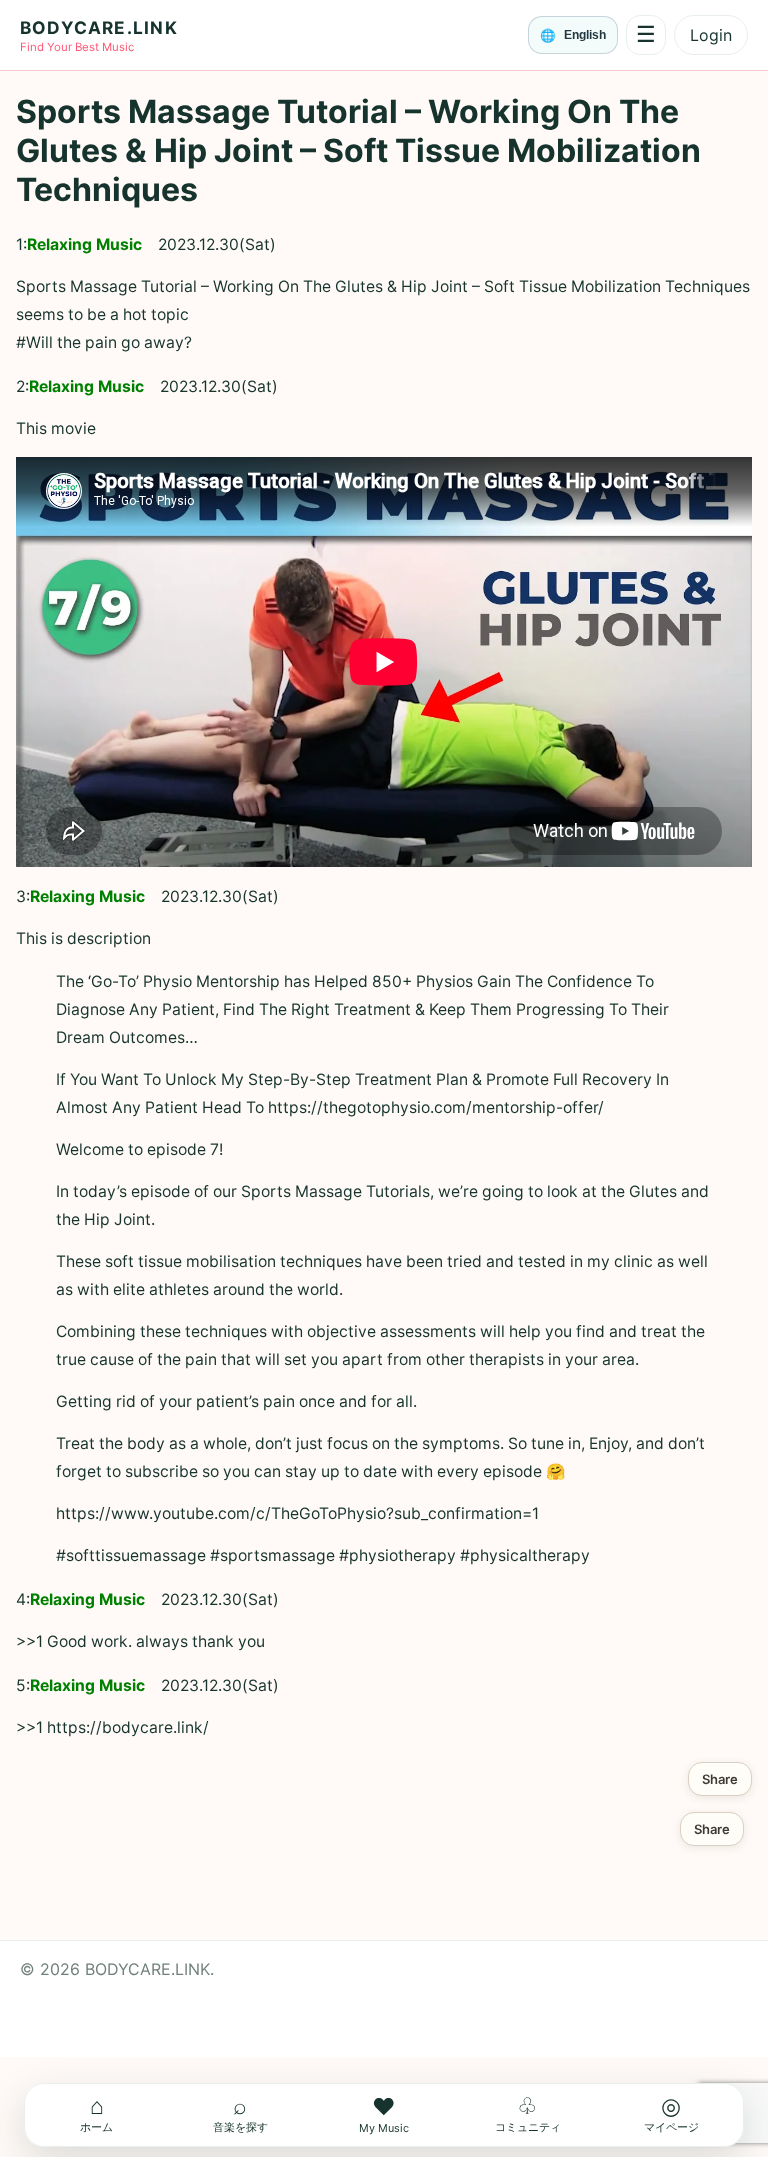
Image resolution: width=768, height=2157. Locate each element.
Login (711, 35)
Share (720, 1779)
